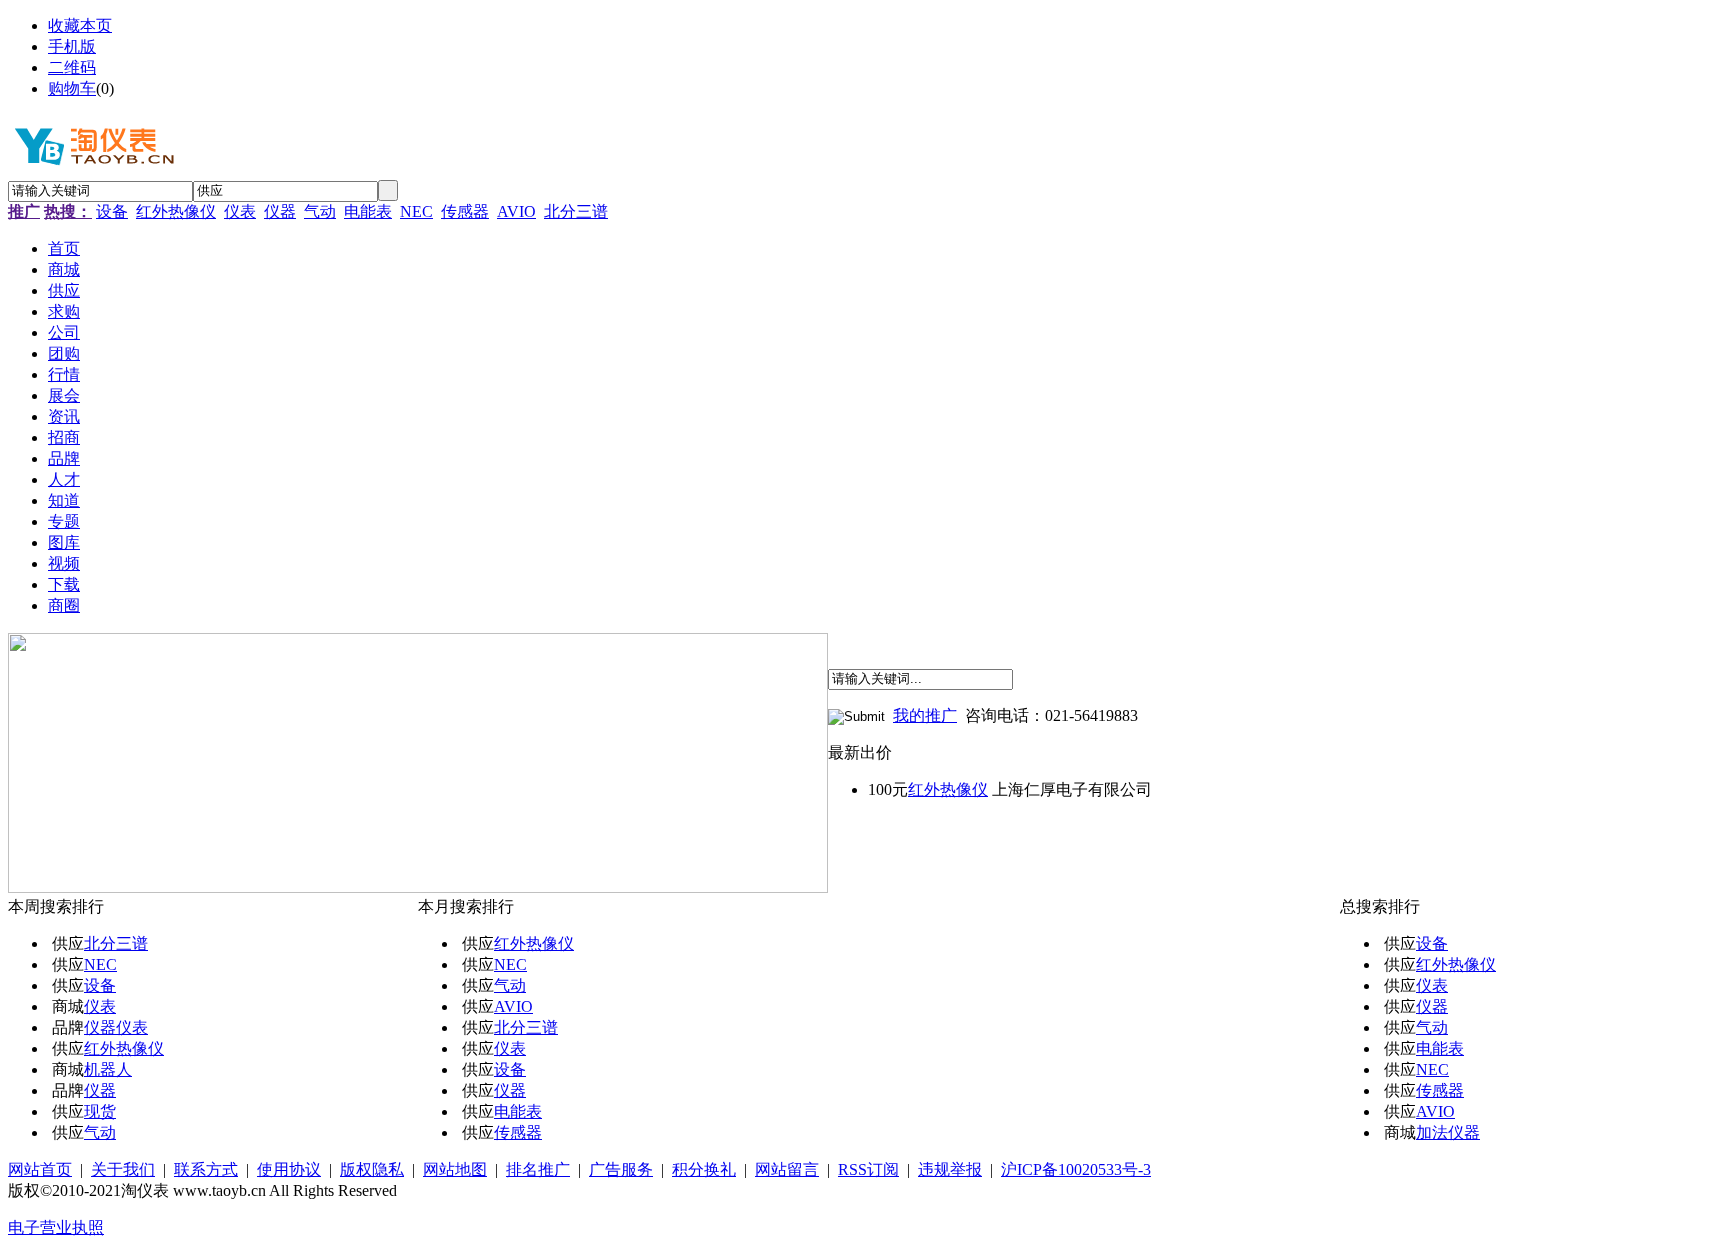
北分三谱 (576, 211)
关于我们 (123, 1169)
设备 (112, 211)
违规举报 (950, 1169)
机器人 (108, 1069)
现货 (100, 1111)
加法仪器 (1448, 1132)
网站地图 (455, 1169)
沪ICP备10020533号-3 (1076, 1169)
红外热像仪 (176, 211)
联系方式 (206, 1169)
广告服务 (621, 1169)
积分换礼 (704, 1169)
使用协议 (289, 1169)
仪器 (280, 211)
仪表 (240, 211)
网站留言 (787, 1169)
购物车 (72, 88)
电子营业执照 (56, 1227)
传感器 (465, 211)
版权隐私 (372, 1169)
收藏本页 (80, 25)
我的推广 (925, 715)
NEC (416, 211)
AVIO (516, 211)
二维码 (72, 67)
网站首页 (40, 1169)
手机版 (72, 46)
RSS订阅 (868, 1169)
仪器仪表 (116, 1027)
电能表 (368, 211)
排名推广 (538, 1169)
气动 (320, 211)
